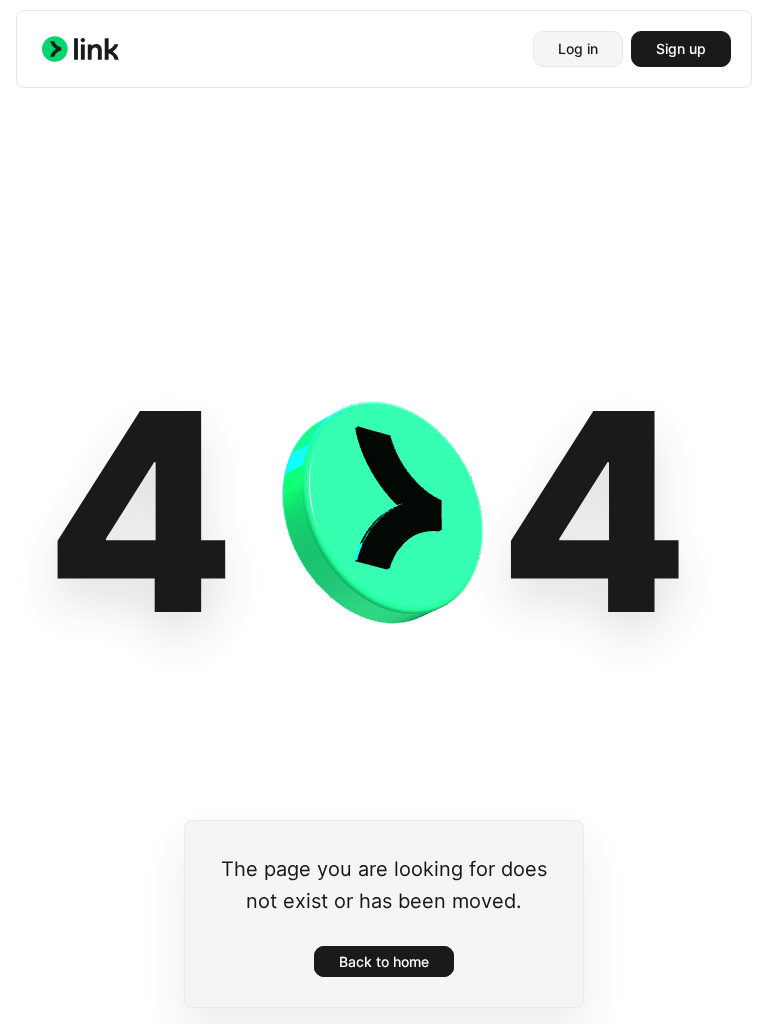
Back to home (384, 961)
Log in (578, 48)
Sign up (681, 48)
